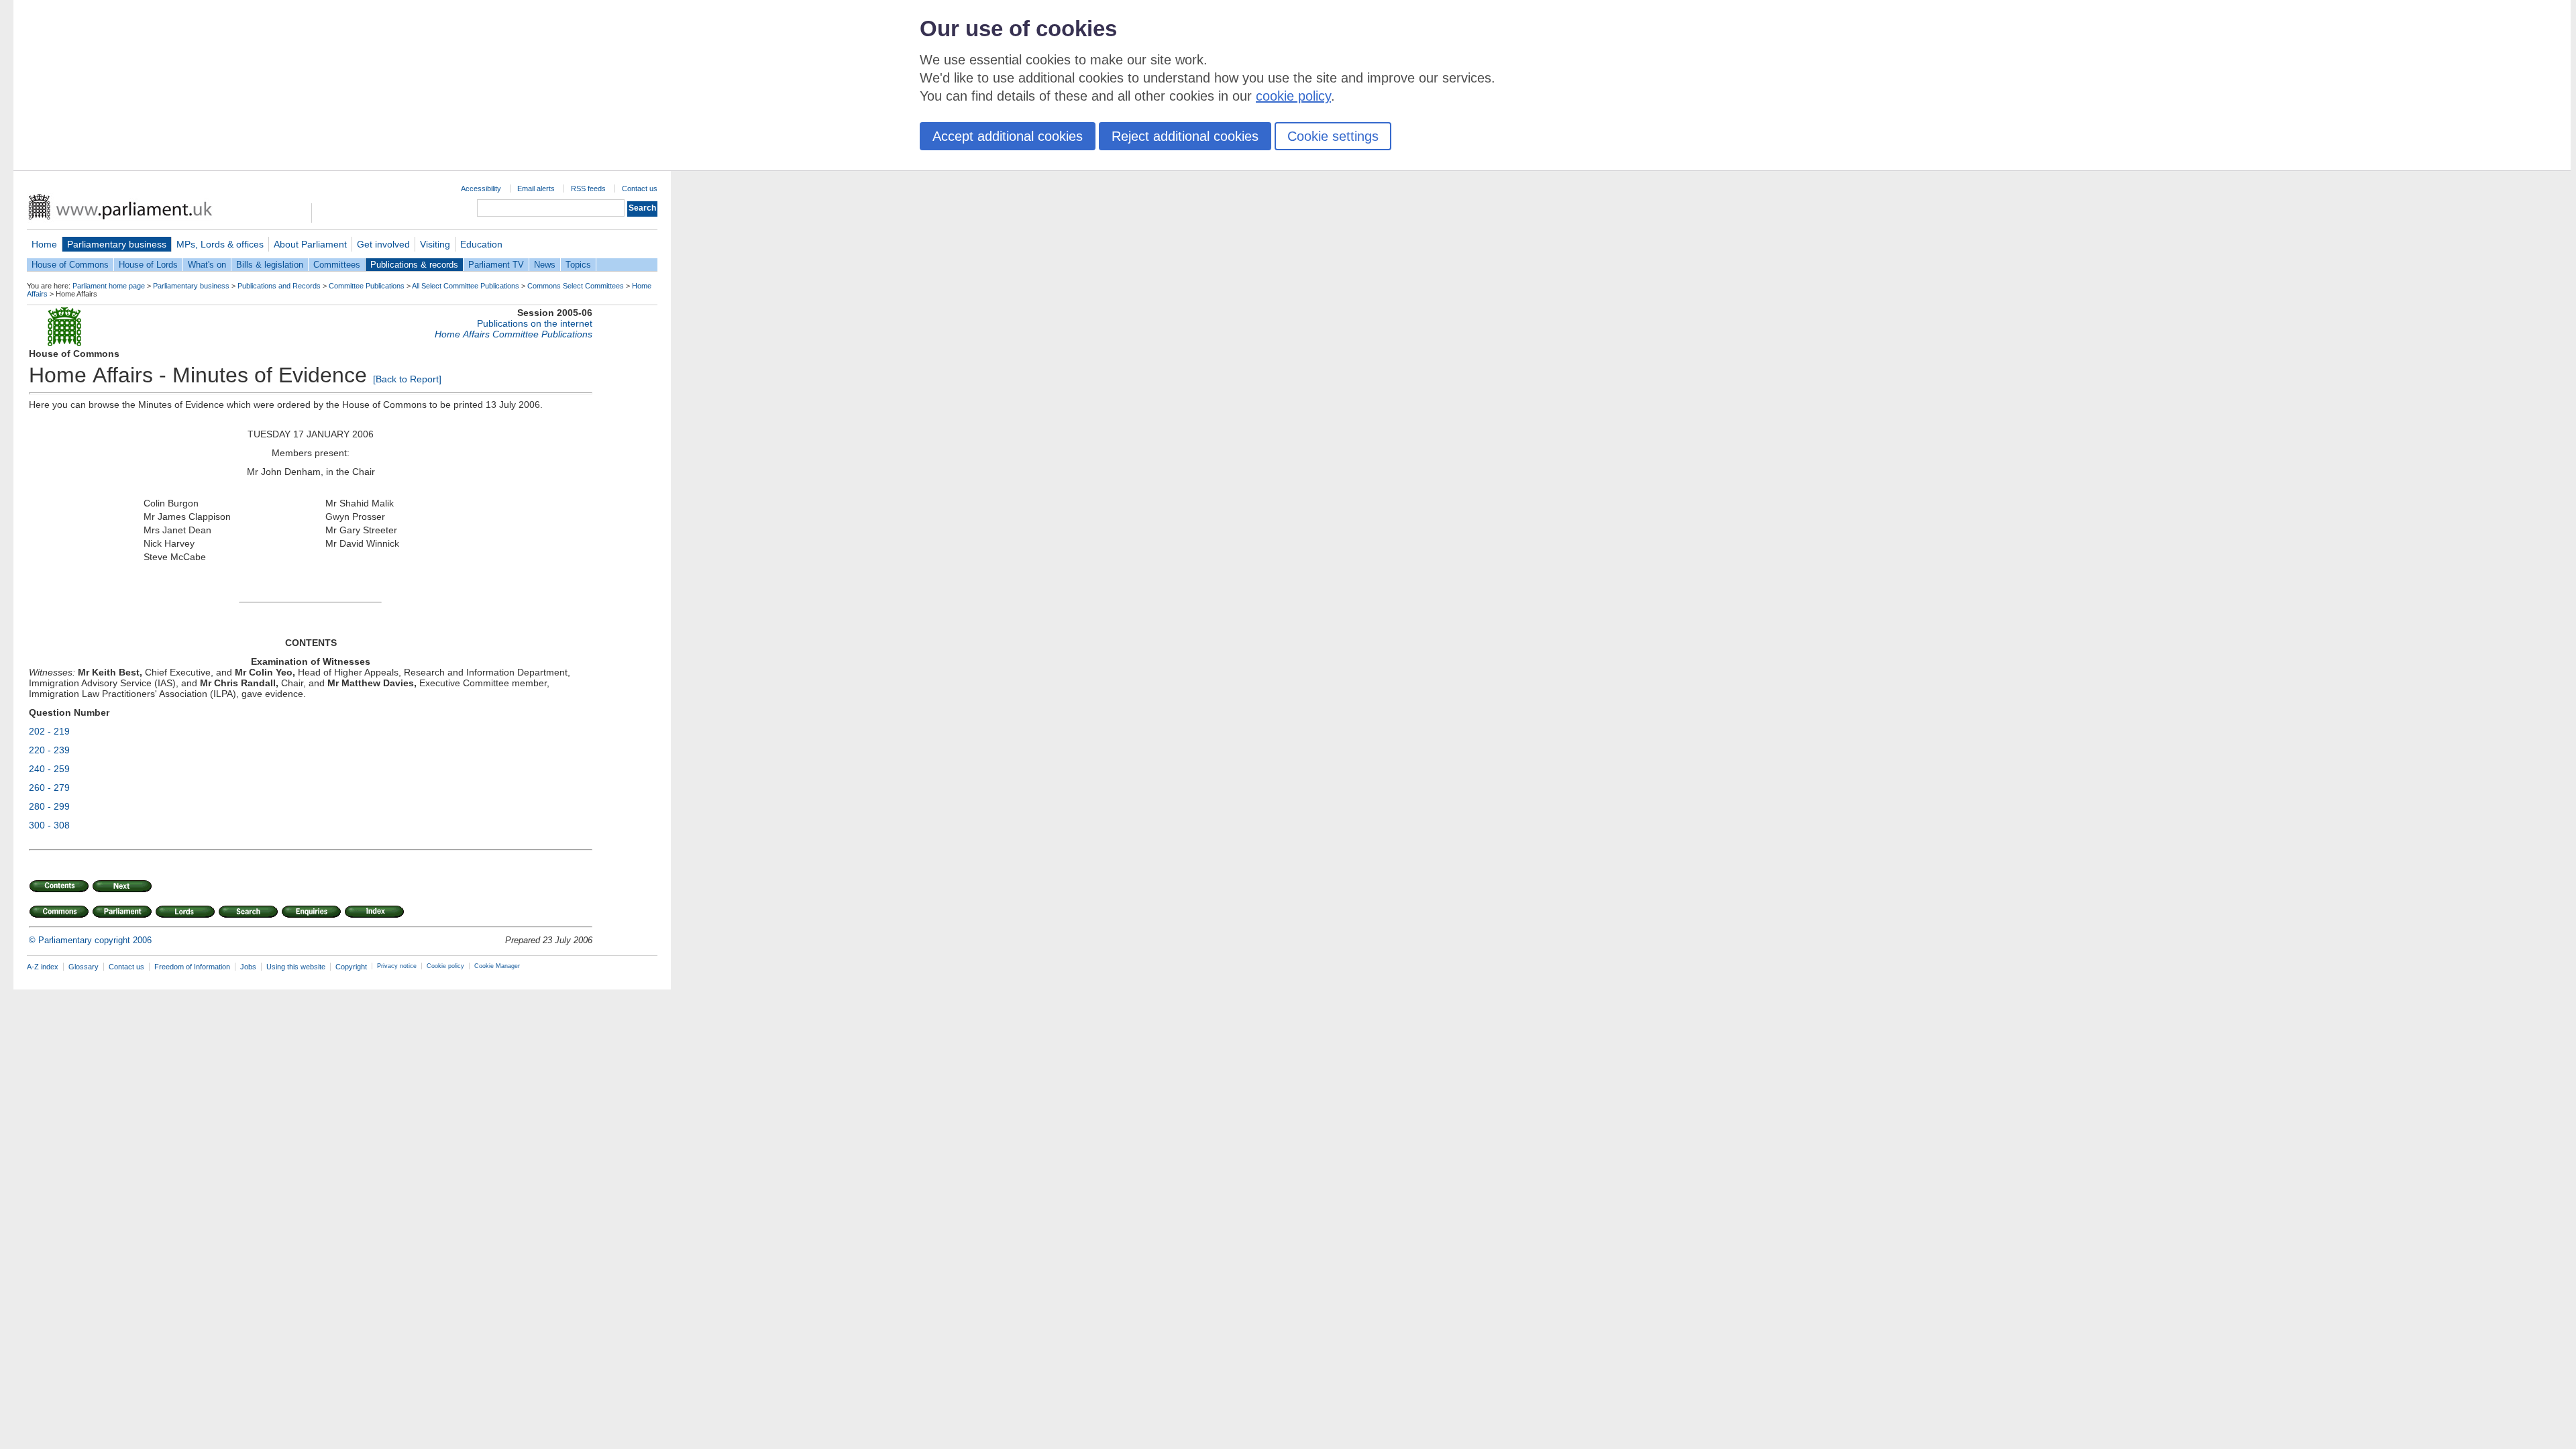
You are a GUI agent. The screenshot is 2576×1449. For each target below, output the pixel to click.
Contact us (640, 189)
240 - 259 (49, 769)
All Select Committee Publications (466, 286)
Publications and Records (279, 286)
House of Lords (148, 265)
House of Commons (70, 265)
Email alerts (536, 189)
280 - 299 (49, 806)
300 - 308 (49, 825)
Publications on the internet (535, 323)
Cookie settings (1333, 136)
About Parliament (310, 244)
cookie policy (1293, 96)
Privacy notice (397, 966)
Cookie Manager (497, 966)
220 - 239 (49, 750)
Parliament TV (496, 265)
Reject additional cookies (1185, 136)
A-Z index (43, 967)
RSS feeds (588, 189)
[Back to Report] (407, 379)
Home (44, 244)
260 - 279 (49, 788)
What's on (207, 265)
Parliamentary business (117, 244)
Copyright (351, 967)
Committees (337, 265)
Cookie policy (445, 966)
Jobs (248, 967)
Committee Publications (367, 286)
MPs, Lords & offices (220, 244)
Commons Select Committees (576, 286)
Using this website (296, 967)
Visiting (435, 244)
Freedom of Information (192, 967)
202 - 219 (49, 731)
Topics (578, 265)
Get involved (383, 244)
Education (481, 244)
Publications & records (414, 265)
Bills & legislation (270, 265)
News (545, 265)
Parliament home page (109, 286)
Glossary (84, 967)
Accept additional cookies (1008, 136)
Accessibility (481, 189)
